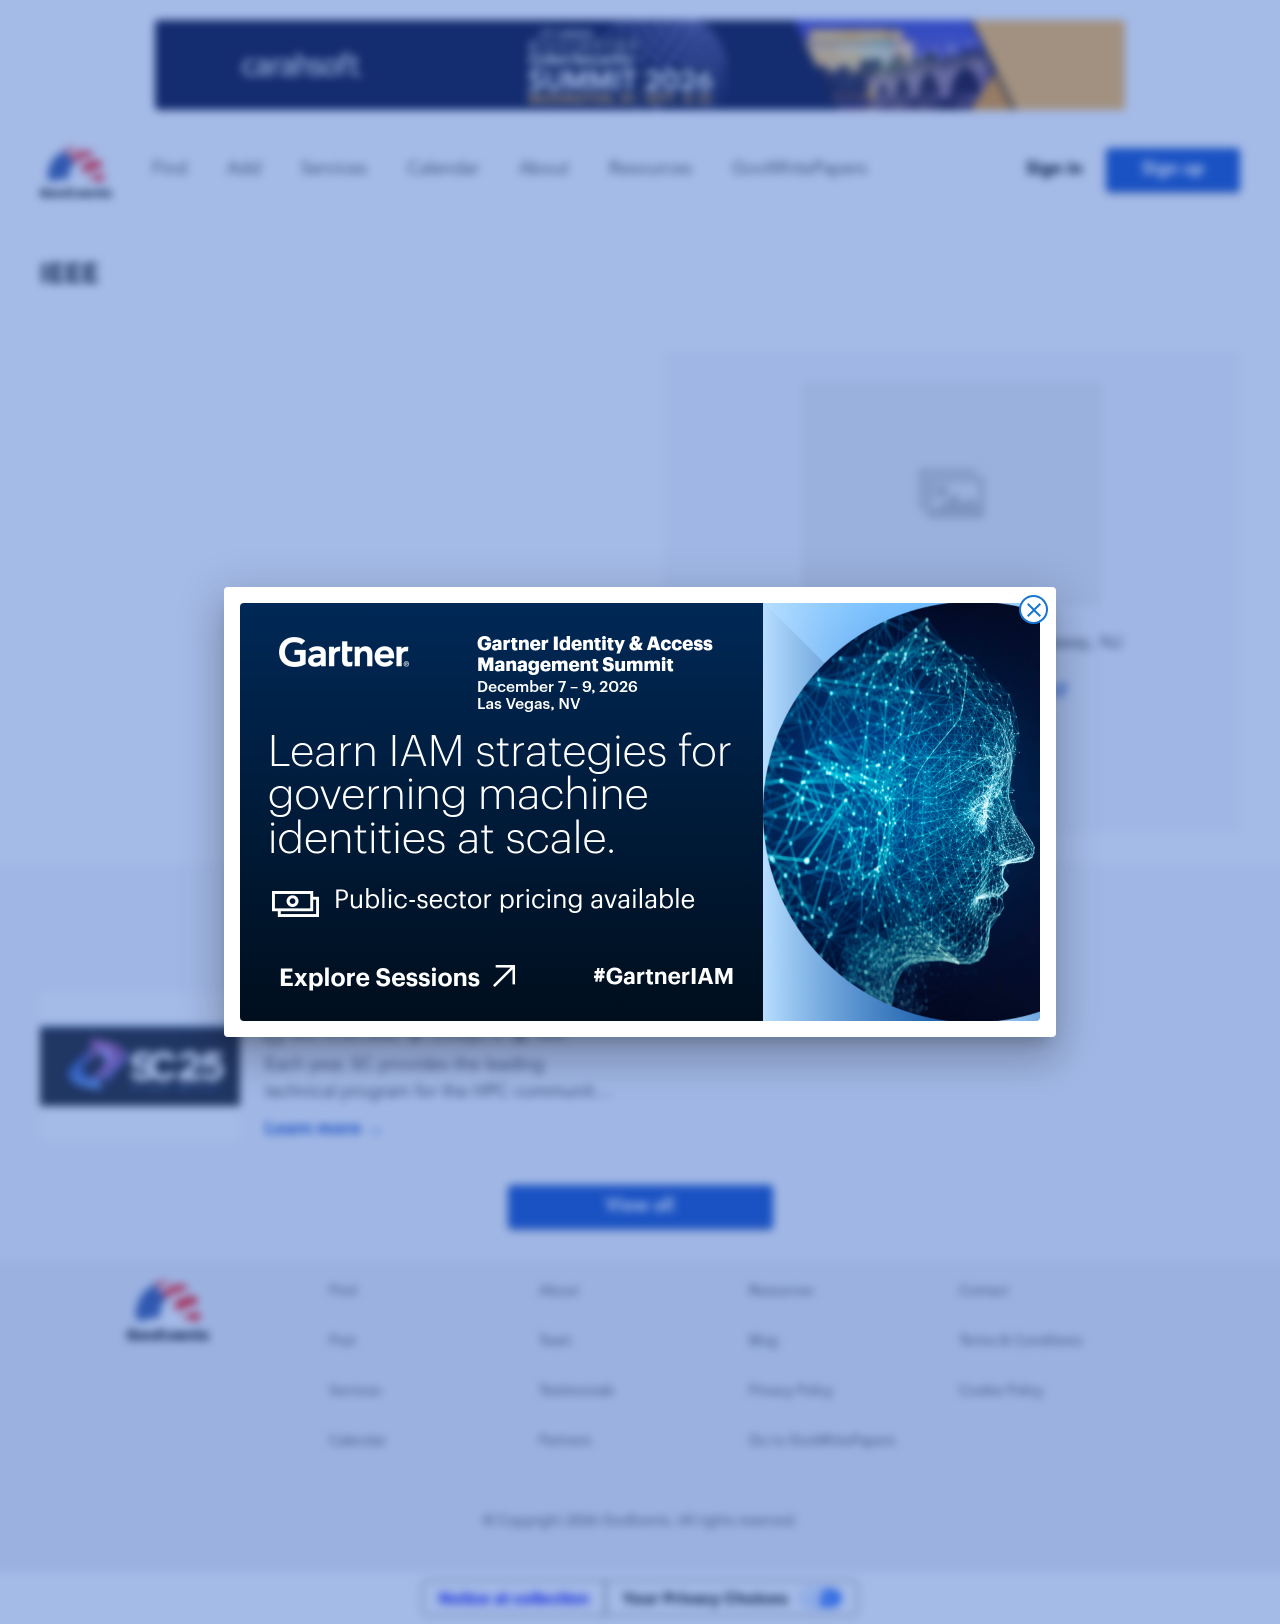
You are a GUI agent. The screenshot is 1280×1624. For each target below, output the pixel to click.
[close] (1033, 609)
